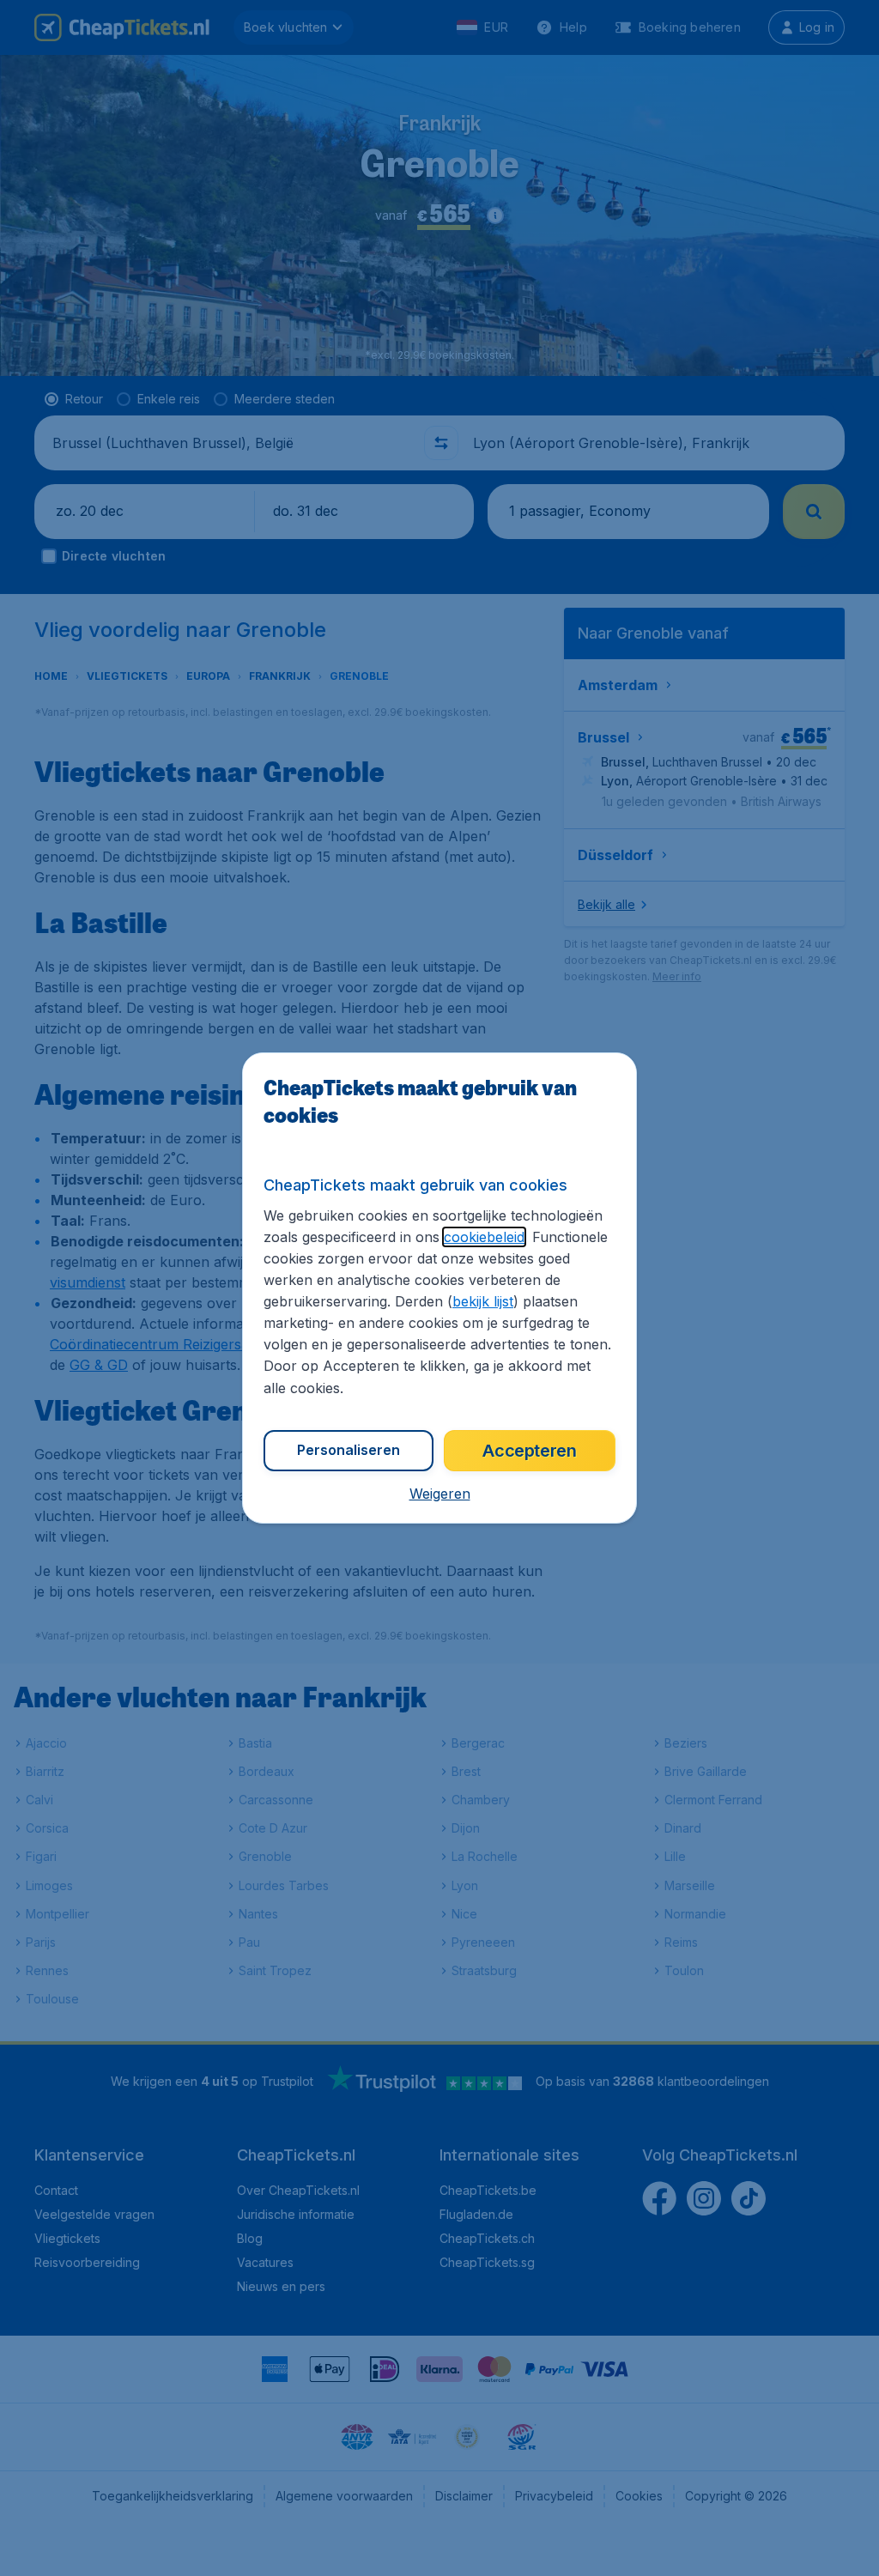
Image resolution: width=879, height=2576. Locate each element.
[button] (440, 1494)
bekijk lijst (483, 1301)
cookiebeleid (484, 1237)
